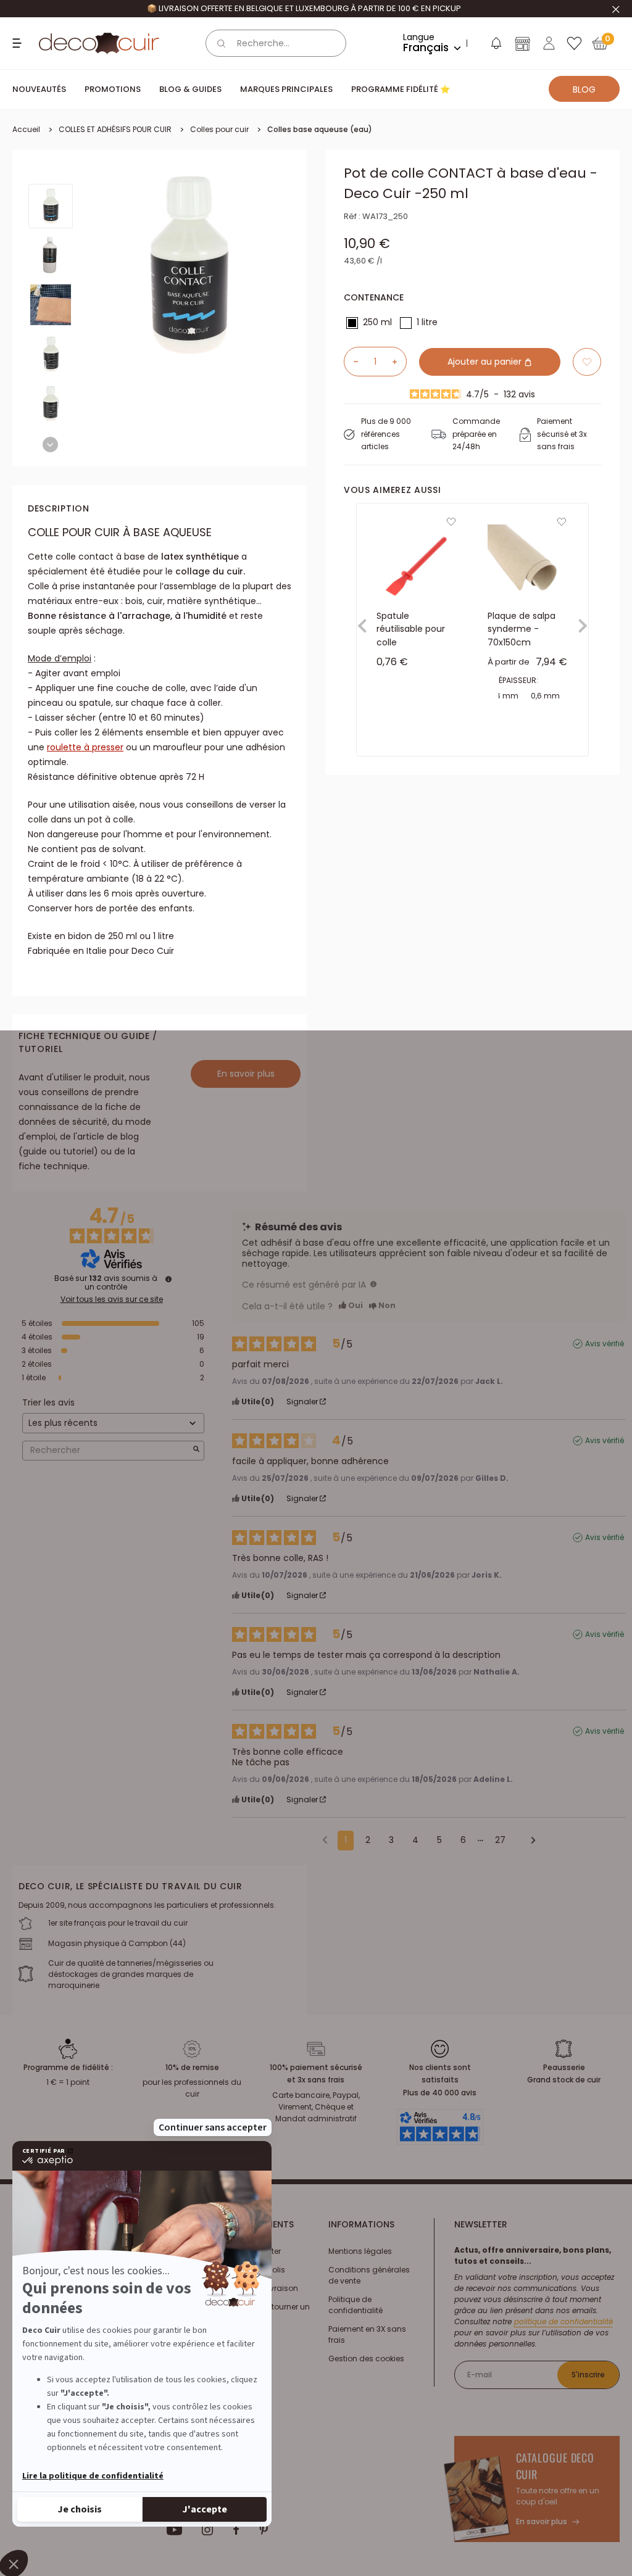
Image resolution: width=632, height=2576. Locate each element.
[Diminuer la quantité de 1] (351, 362)
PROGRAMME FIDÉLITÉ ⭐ (401, 89)
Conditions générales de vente (369, 2275)
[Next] (50, 445)
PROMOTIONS (113, 89)
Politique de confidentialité (355, 2305)
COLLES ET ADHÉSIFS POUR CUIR (115, 129)
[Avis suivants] (529, 1841)
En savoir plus (246, 1074)
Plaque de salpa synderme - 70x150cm (522, 628)
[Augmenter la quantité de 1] (399, 362)
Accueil (26, 129)
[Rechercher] (222, 43)
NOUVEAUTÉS (39, 89)
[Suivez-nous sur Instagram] (208, 2530)
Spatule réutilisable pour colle (411, 628)
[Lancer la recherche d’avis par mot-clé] (196, 1450)
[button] (496, 46)
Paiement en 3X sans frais (367, 2334)
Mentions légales (360, 2251)
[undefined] (168, 1279)
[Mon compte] (549, 43)
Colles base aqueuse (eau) (320, 129)
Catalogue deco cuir (555, 2466)
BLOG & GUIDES (190, 89)
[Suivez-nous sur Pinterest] (264, 2530)
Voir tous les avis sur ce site (112, 1299)
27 (500, 1840)
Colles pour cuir (219, 129)
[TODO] (373, 1284)
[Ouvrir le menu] (19, 43)
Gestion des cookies (366, 2359)
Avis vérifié (605, 1344)
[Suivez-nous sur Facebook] (236, 2530)
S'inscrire (588, 2375)
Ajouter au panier (486, 362)
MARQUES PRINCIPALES (286, 89)
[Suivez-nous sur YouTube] (175, 2530)
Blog (584, 89)
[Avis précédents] (325, 1839)
